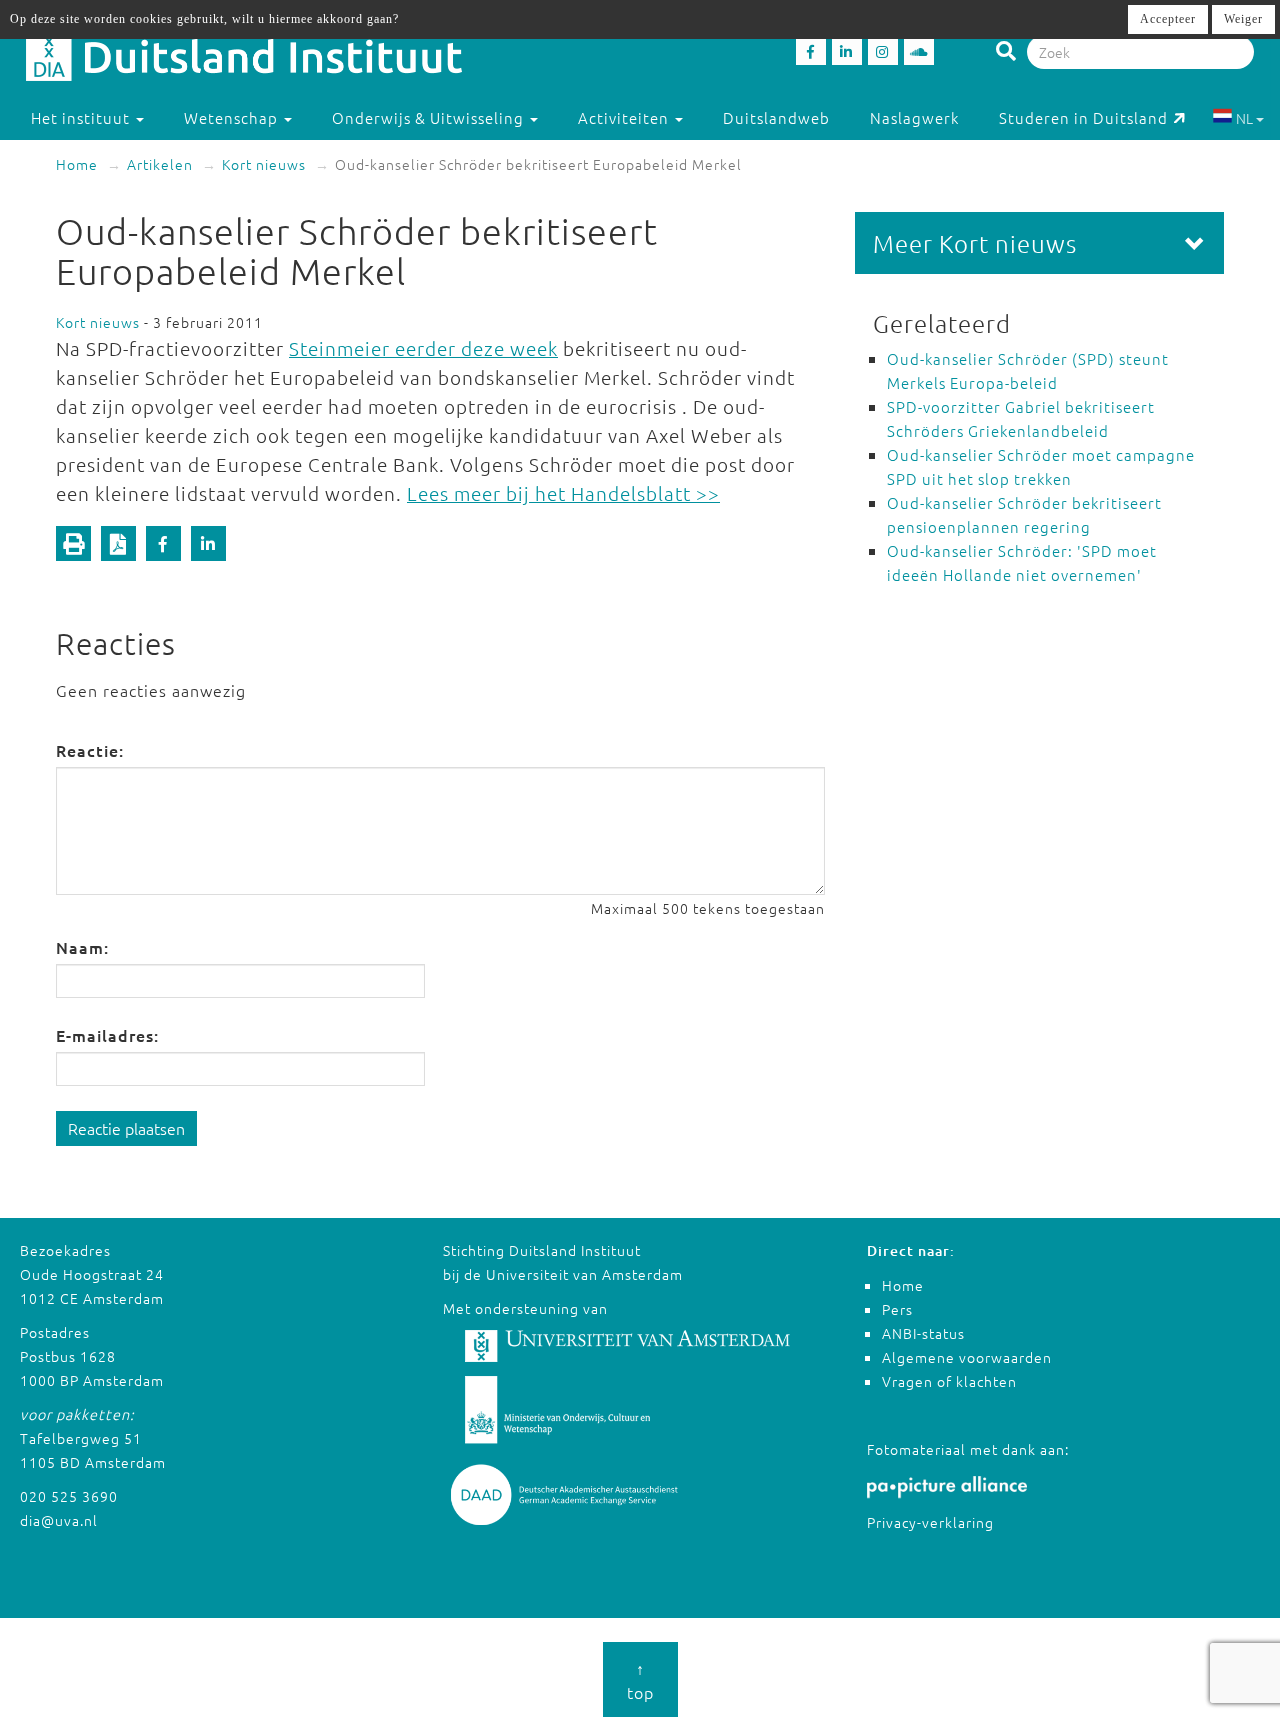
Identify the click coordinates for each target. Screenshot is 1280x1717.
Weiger (1243, 19)
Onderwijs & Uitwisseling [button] (430, 117)
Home (77, 164)
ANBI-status (923, 1333)
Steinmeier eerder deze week (423, 348)
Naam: (82, 947)
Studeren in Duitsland (1083, 117)
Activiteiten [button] (625, 117)
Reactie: (90, 750)
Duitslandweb (776, 117)
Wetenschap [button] (233, 117)
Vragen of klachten (949, 1381)
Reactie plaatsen (126, 1128)
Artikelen (160, 164)
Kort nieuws (264, 164)
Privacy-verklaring (930, 1522)
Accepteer (1168, 19)
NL (1244, 118)
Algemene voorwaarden (967, 1357)
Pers (897, 1309)
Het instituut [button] (82, 117)
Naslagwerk (914, 117)
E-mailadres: (107, 1035)
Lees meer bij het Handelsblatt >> (563, 493)
